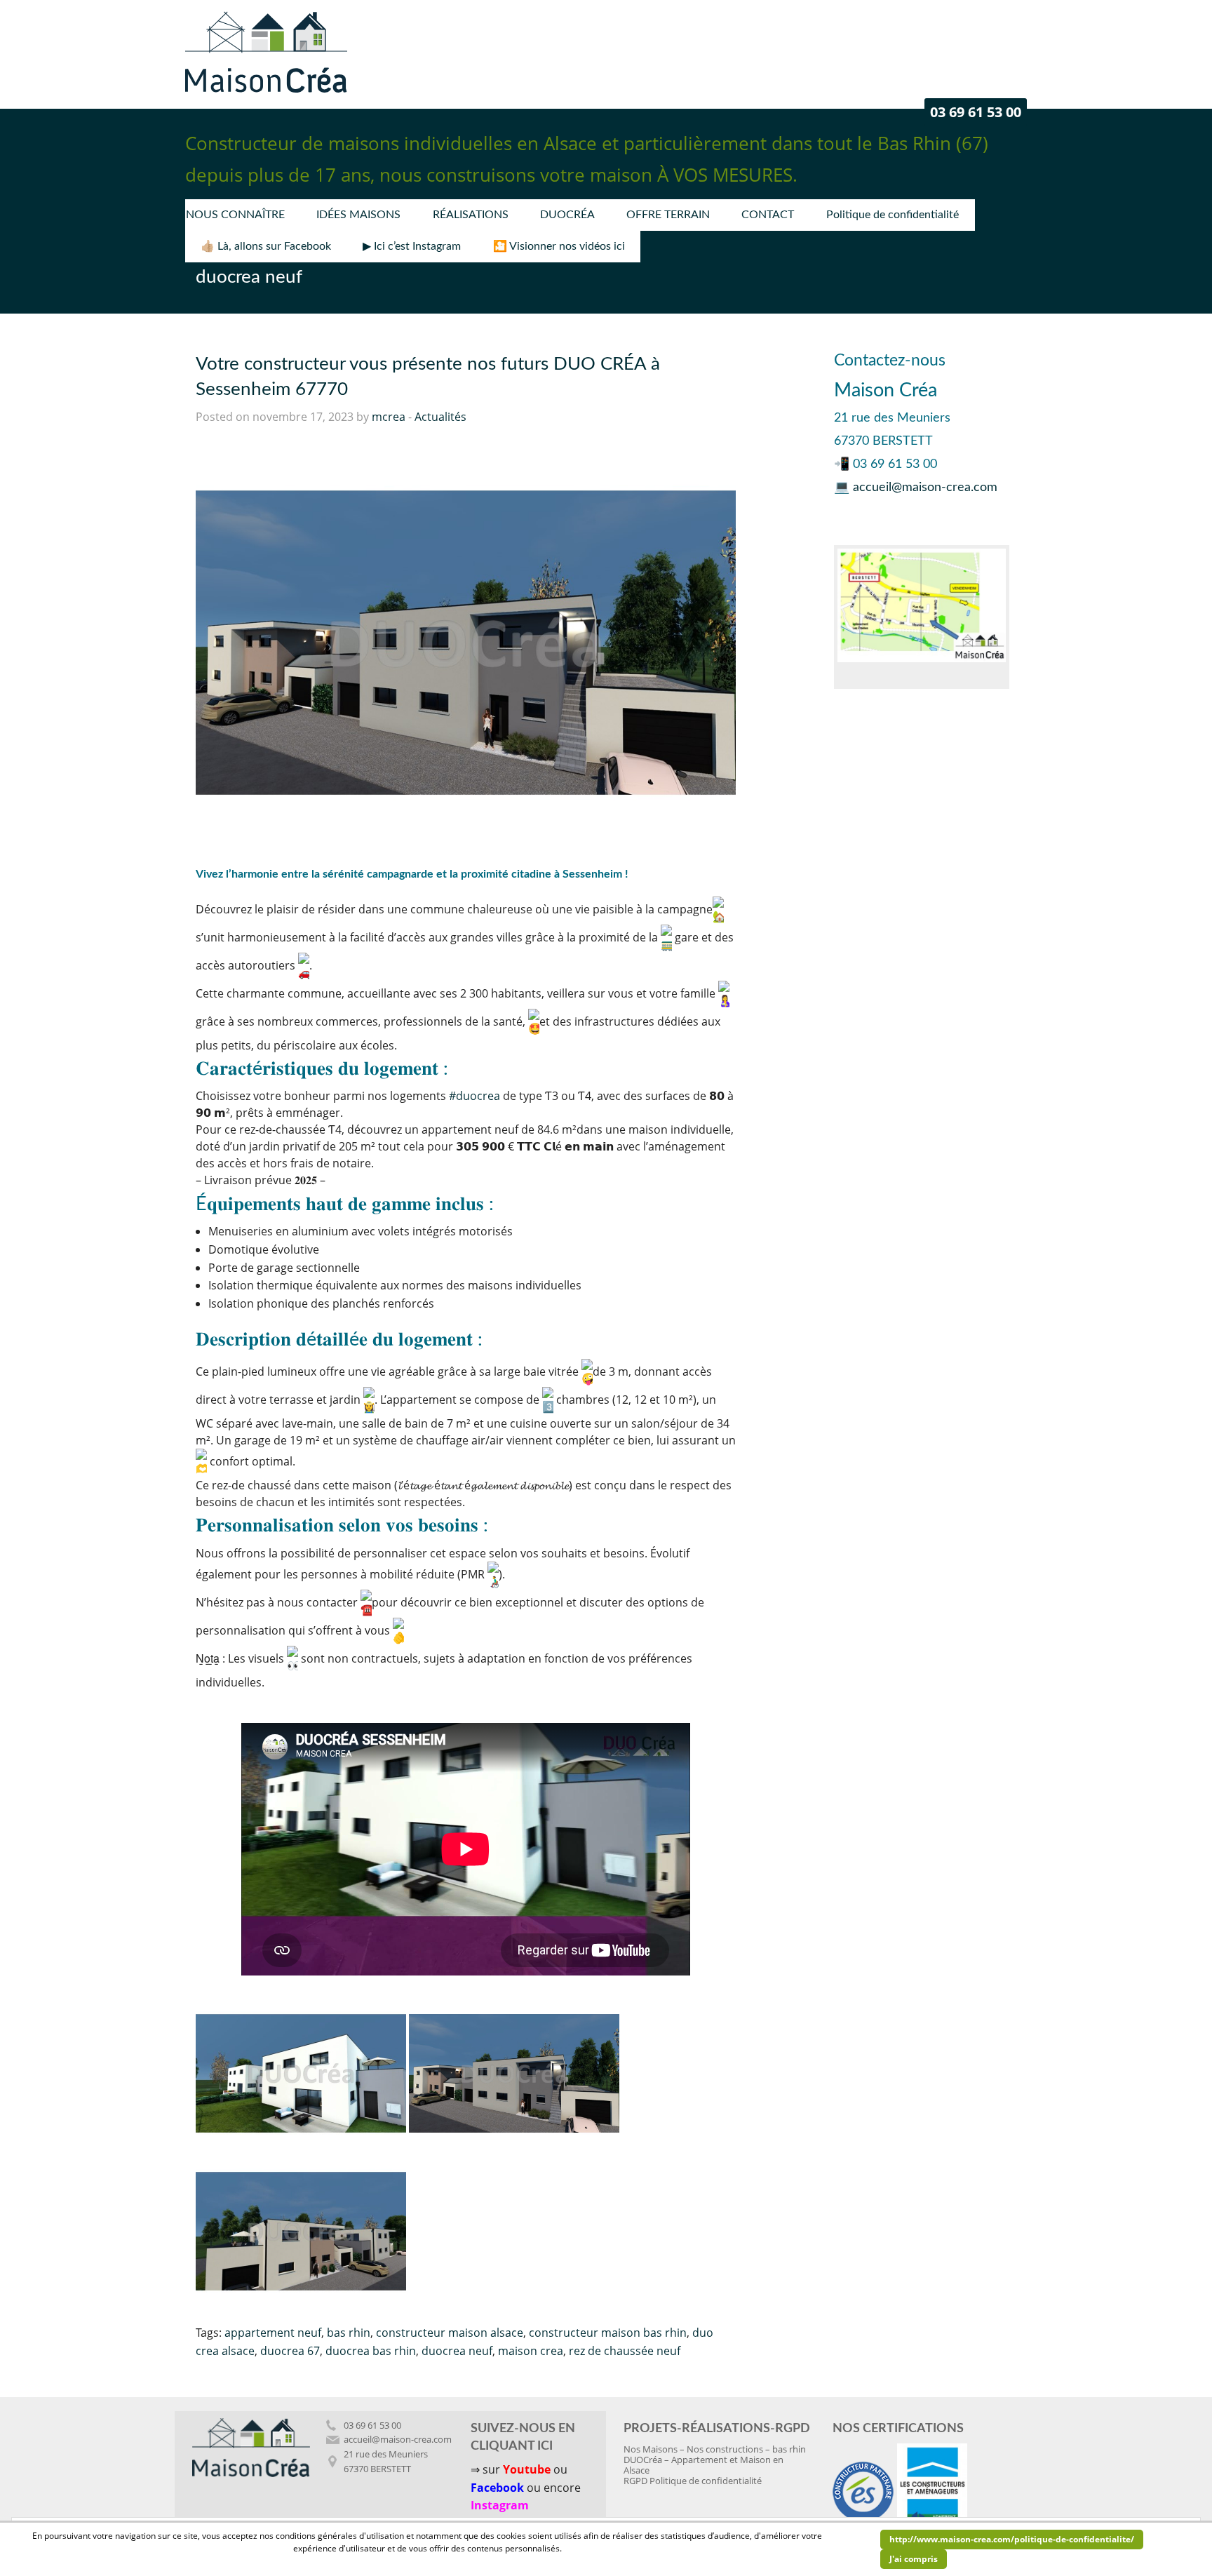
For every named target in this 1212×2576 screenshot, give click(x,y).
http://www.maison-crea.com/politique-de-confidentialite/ (1012, 2539)
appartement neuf (273, 2333)
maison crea (531, 2351)
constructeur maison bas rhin (608, 2333)
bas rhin (349, 2333)
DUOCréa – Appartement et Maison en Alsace (703, 2465)
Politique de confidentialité (893, 215)
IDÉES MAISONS (358, 215)
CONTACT (768, 215)
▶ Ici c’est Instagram (412, 246)
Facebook (497, 2488)
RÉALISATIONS (471, 215)
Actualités (440, 417)
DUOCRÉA (567, 215)
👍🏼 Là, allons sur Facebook (266, 246)
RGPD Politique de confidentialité (693, 2481)
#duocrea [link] (474, 1096)
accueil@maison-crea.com (925, 488)
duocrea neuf (457, 2351)
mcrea (389, 417)
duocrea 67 (290, 2351)
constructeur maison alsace (450, 2333)
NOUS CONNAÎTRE (235, 215)
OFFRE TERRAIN (668, 215)
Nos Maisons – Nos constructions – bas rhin (715, 2449)
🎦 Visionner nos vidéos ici (559, 246)
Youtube (527, 2469)
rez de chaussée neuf (625, 2351)
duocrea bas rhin (371, 2351)
